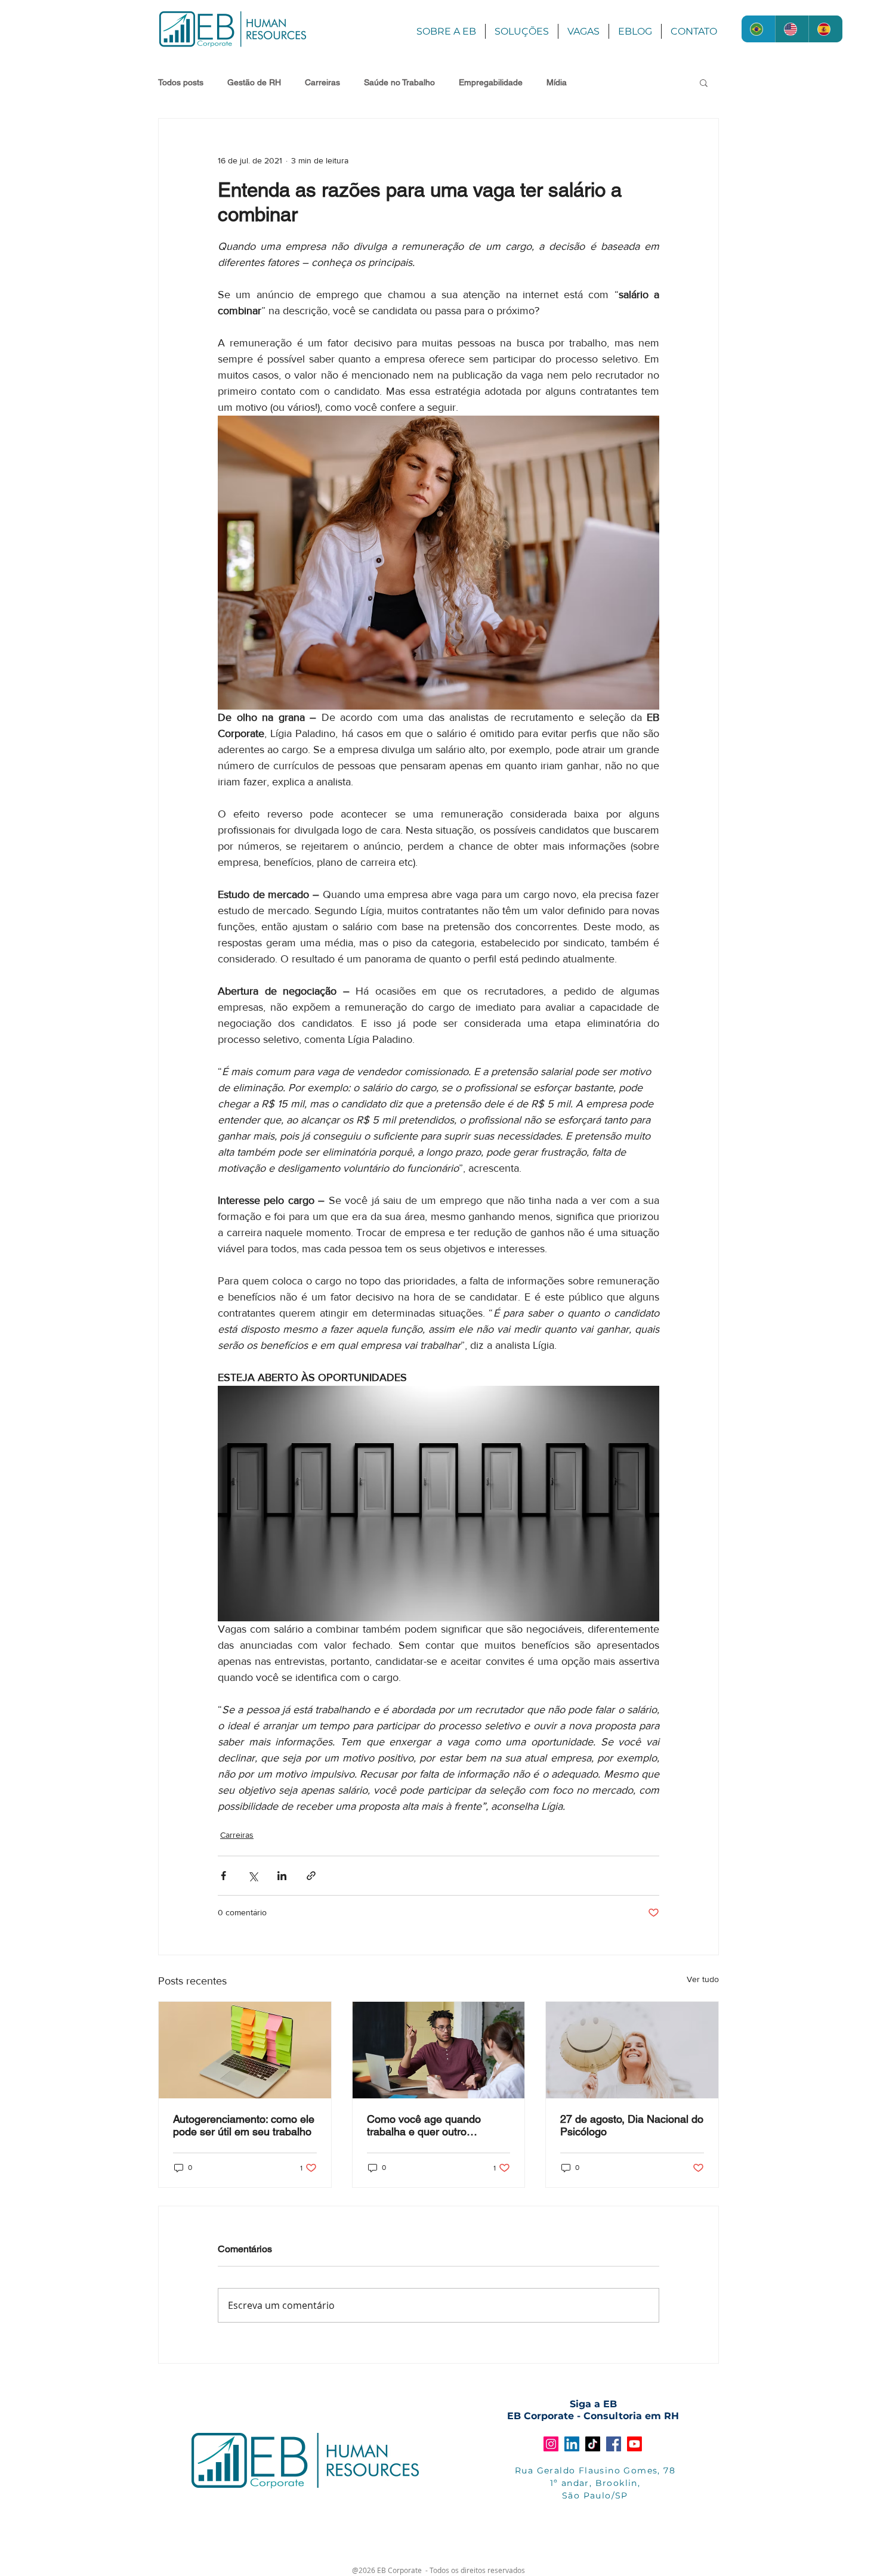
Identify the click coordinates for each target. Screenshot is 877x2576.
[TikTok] (593, 2444)
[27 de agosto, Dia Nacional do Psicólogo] (632, 2050)
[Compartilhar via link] (311, 1876)
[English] (792, 29)
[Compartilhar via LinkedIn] (282, 1876)
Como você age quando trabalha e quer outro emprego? (424, 2125)
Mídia (557, 82)
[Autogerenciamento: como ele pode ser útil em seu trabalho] (245, 2050)
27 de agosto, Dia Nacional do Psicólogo (632, 2125)
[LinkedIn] (572, 2444)
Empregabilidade (491, 82)
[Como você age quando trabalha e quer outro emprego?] (439, 2050)
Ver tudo (703, 1979)
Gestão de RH (254, 82)
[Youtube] (634, 2444)
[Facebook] (614, 2444)
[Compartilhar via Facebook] (223, 1876)
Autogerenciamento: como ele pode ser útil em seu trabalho (244, 2125)
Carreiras (322, 82)
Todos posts (181, 82)
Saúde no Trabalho (399, 82)
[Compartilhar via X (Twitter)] (253, 1876)
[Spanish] (825, 29)
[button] (704, 82)
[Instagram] (551, 2444)
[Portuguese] (758, 29)
